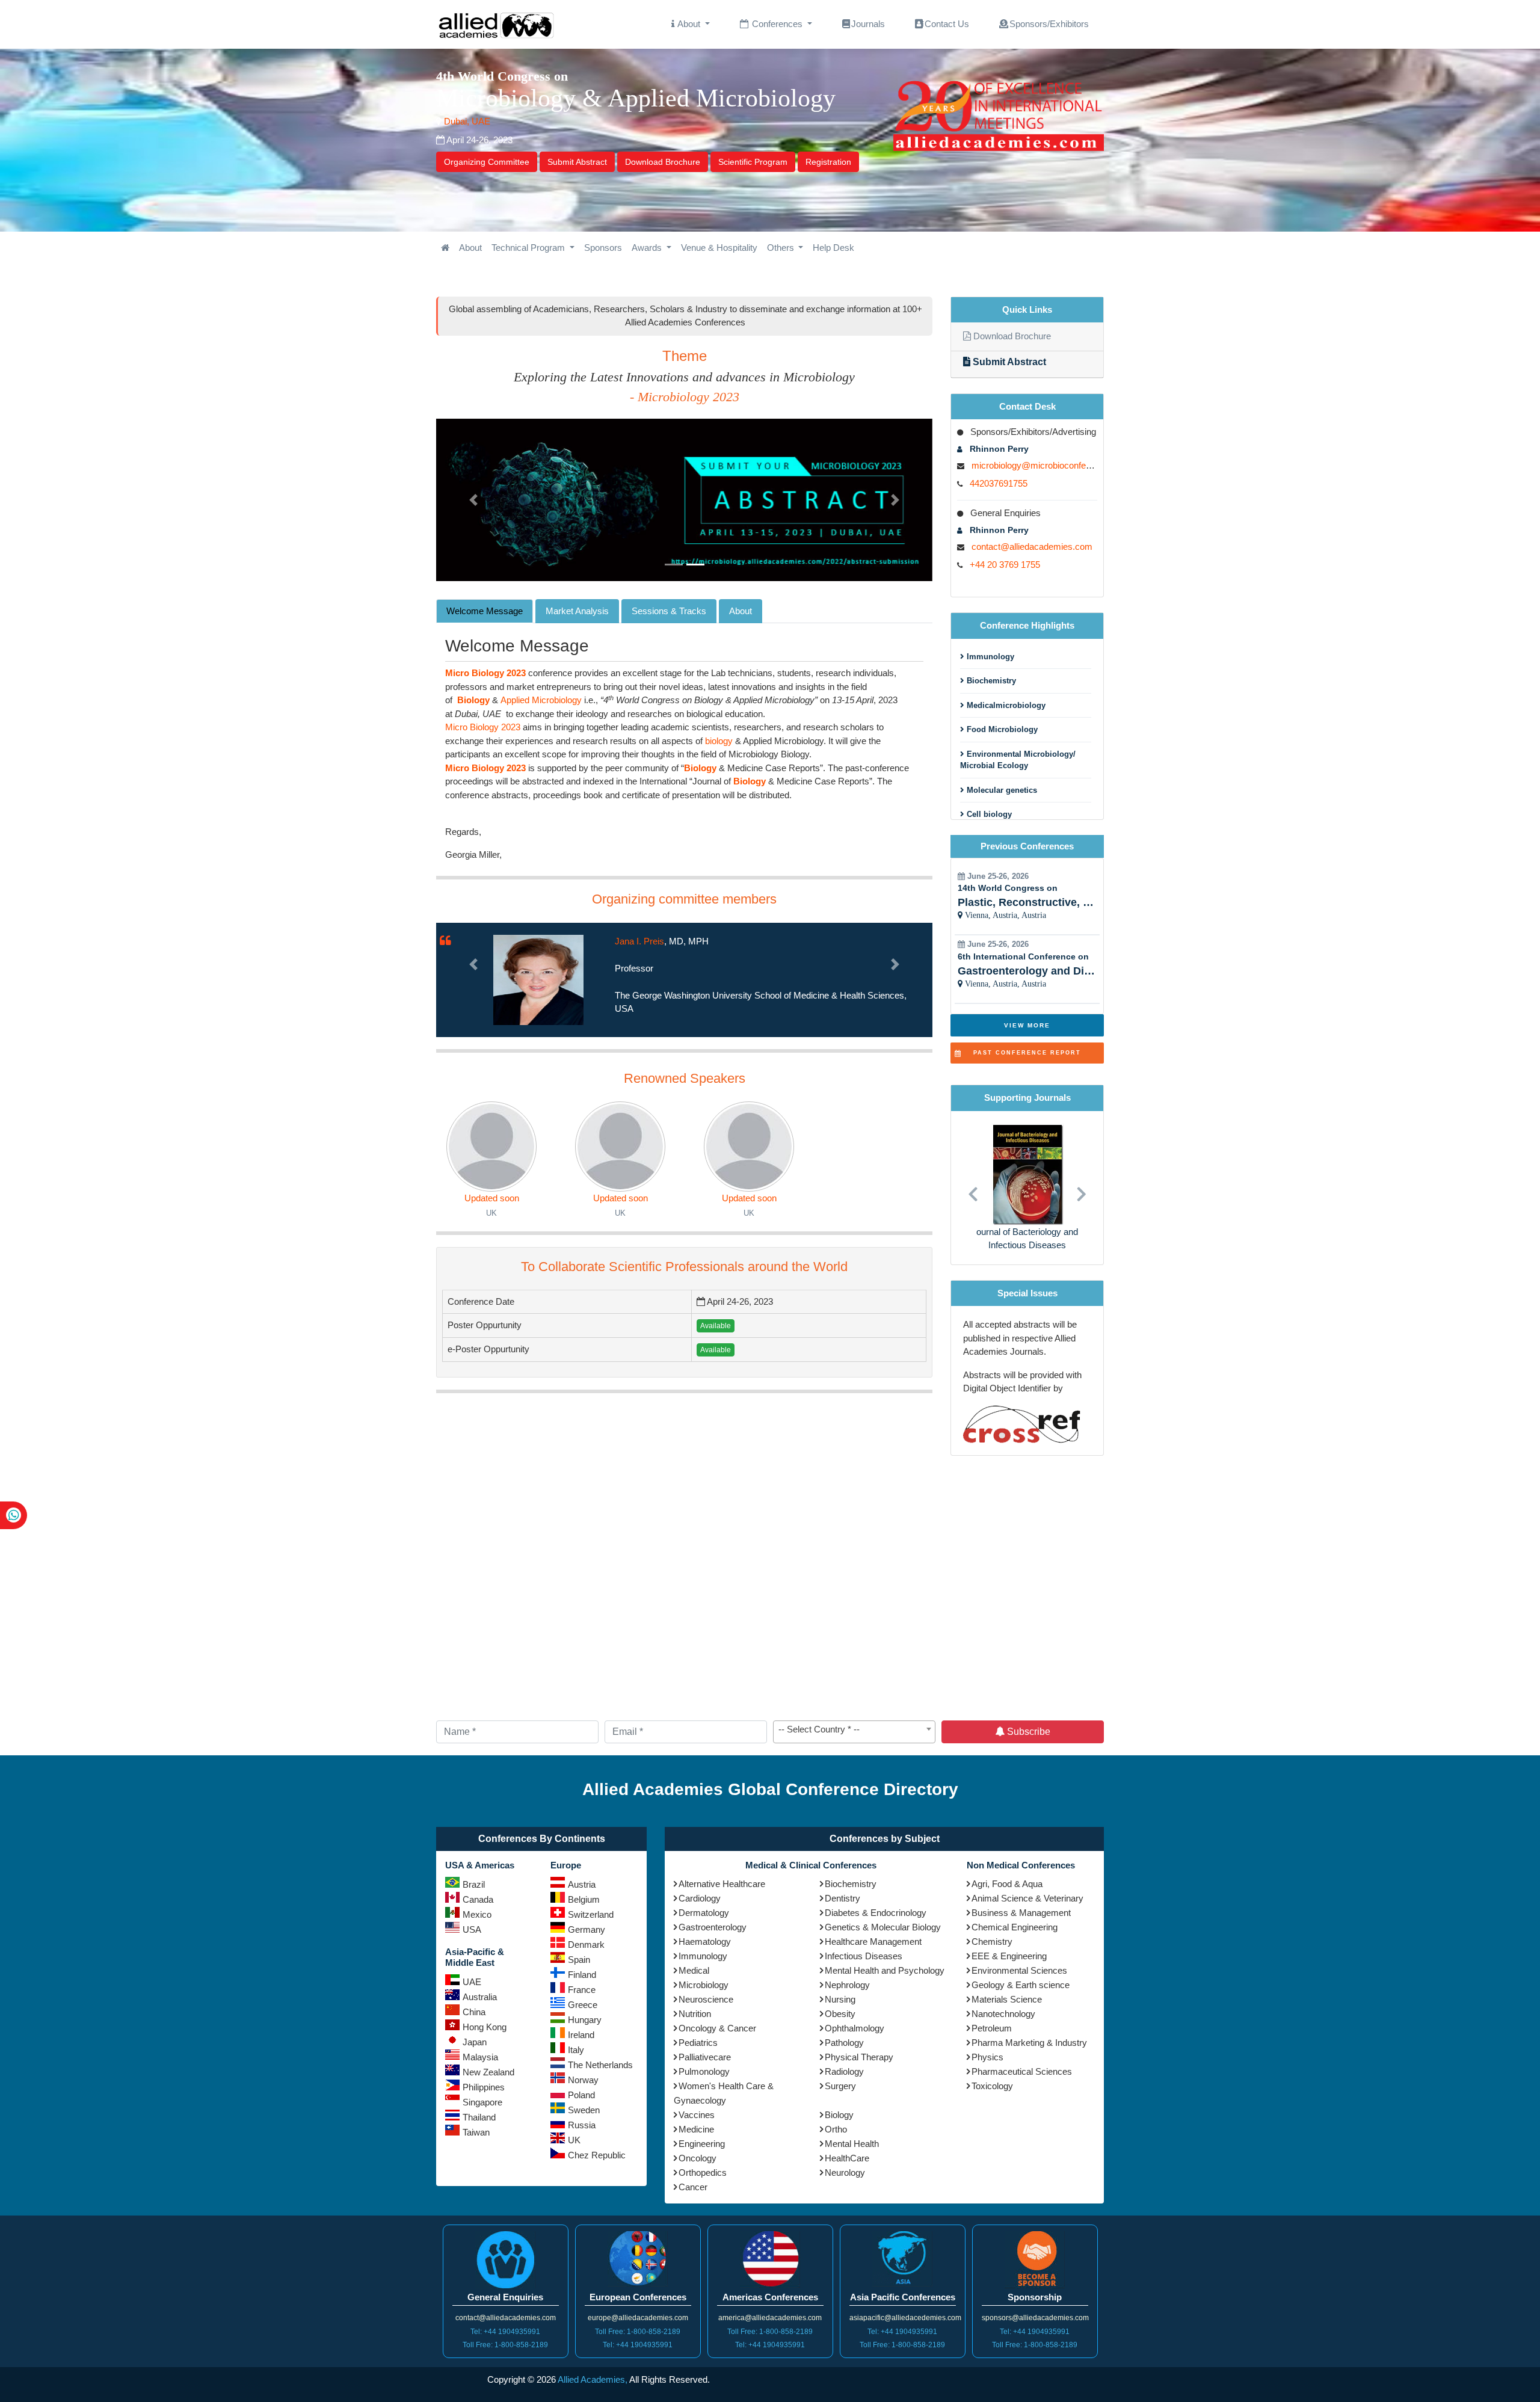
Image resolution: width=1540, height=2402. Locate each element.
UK (574, 2140)
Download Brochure (663, 162)
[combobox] (854, 1732)
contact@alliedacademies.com (1032, 547)
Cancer (693, 2187)
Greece (583, 2005)
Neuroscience (706, 1999)
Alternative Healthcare (722, 1884)
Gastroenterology (713, 1927)
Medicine (696, 2129)
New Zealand (488, 2072)
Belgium (584, 1899)
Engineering (702, 2144)
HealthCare (847, 2158)
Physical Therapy (859, 2057)
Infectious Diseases (864, 1956)
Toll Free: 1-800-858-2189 (505, 2345)
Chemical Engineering (1015, 1927)
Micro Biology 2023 (483, 727)
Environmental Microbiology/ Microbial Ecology (1018, 760)
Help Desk (833, 248)
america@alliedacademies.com (770, 2318)
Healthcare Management (873, 1942)
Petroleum (992, 2028)
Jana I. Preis (639, 941)
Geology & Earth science (1021, 1985)
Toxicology (992, 2086)
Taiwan (476, 2132)
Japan (475, 2042)
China (474, 2012)
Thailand (479, 2117)
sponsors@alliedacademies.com (1035, 2318)
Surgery (840, 2086)
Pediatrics (698, 2043)
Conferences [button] (777, 24)
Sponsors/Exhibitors (1049, 24)
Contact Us (947, 24)
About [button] (689, 24)
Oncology (698, 2158)
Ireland (581, 2035)
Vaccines (697, 2115)
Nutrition (695, 2014)
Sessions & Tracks (669, 611)
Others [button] (782, 248)
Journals (868, 24)
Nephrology (847, 1985)
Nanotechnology (1003, 2014)
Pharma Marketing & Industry (1029, 2043)
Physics (987, 2057)
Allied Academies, (593, 2379)
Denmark (586, 1945)
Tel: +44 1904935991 (505, 2332)
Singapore (482, 2102)
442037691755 (999, 483)
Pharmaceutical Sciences (1022, 2071)
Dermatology (704, 1913)
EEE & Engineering (1009, 1956)
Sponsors (603, 248)
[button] (473, 500)
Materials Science (1007, 1999)
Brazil (474, 1884)
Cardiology (700, 1898)
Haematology (705, 1942)
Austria (582, 1884)
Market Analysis (577, 611)
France (582, 1990)
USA (472, 1929)
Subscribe (1027, 1732)
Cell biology (988, 814)
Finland (582, 1975)
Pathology (844, 2043)
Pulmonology (704, 2071)
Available (716, 1326)
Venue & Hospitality (719, 248)
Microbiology (704, 1985)
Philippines (484, 2087)
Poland (581, 2095)
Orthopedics (703, 2173)
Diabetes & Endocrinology (876, 1913)
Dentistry (842, 1898)
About (470, 248)
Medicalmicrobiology (1005, 705)
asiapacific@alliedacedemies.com (905, 2318)
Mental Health (852, 2144)
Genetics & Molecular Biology (883, 1927)
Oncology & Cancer (717, 2028)
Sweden (584, 2110)
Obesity (840, 2014)
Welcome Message (485, 611)
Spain (579, 1960)
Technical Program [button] (529, 248)
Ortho (836, 2129)
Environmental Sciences (1019, 1970)
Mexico (477, 1914)
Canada (478, 1899)
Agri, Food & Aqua (1007, 1884)
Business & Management (1021, 1913)
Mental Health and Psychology (885, 1970)
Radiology (844, 2071)
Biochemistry (990, 681)
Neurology (845, 2173)
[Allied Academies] (496, 24)
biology (719, 741)
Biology (839, 2115)
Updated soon (492, 1198)
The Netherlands (600, 2065)
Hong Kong (485, 2027)
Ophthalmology (855, 2028)
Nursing (840, 1999)
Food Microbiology (1001, 729)
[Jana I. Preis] (538, 979)
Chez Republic (597, 2155)
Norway (583, 2080)
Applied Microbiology (541, 700)
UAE (472, 1982)
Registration (828, 162)
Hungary (585, 2020)
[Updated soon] (491, 1147)
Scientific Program (753, 162)
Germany (587, 1929)
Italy (576, 2050)
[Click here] (445, 248)
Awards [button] (648, 248)
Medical (694, 1970)
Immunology (989, 657)
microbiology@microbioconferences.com (1052, 465)
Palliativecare (705, 2057)
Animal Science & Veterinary (1027, 1898)
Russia (582, 2125)
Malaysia (480, 2057)
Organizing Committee (487, 162)
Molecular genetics (1001, 790)
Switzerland (591, 1914)
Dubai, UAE (466, 121)
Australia (480, 1997)
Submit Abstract (577, 162)
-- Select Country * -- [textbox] (819, 1729)
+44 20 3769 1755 (1005, 565)
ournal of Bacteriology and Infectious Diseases (1027, 1239)
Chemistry (992, 1942)
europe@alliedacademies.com (638, 2318)
